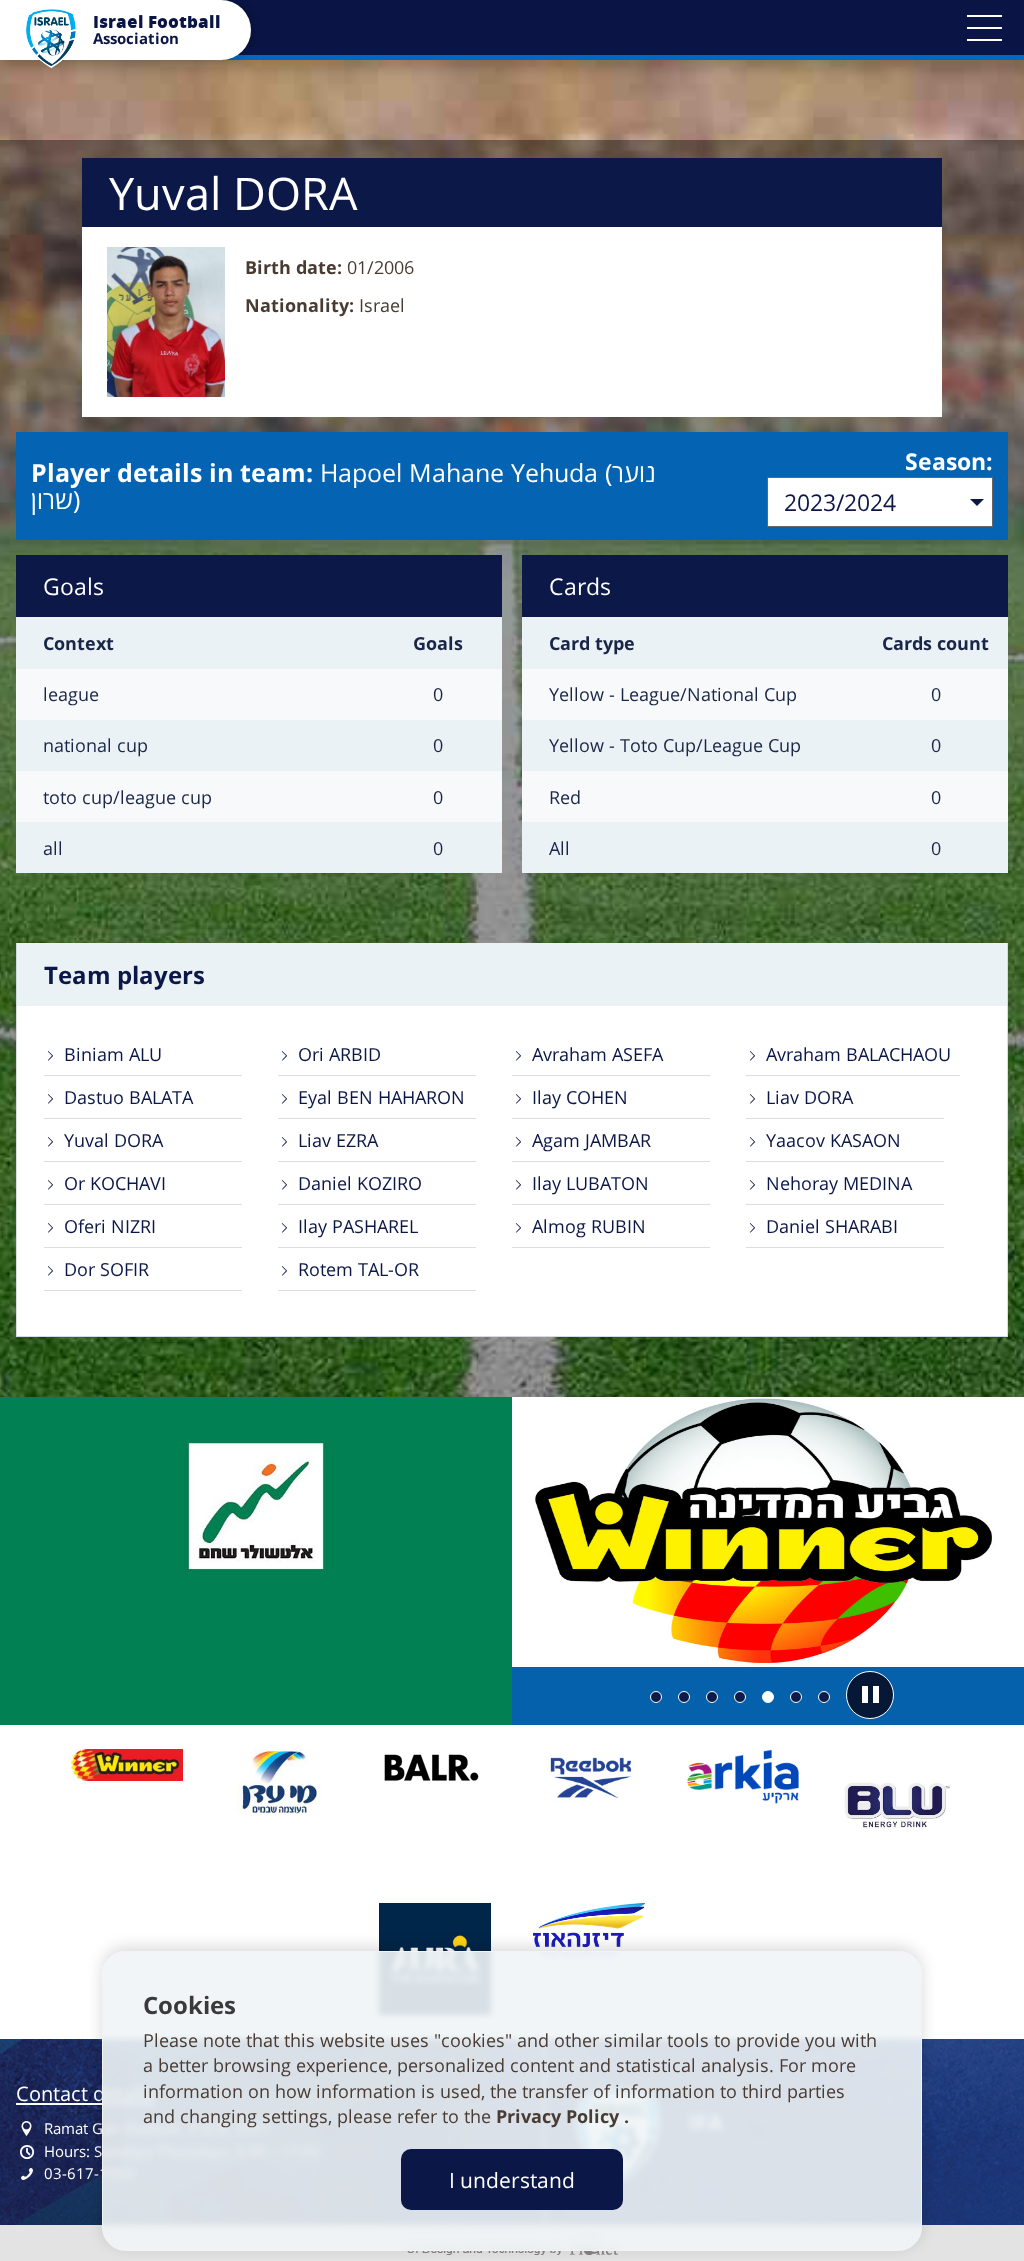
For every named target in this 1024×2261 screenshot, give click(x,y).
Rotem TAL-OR (358, 1269)
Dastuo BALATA (128, 1097)
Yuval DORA (113, 1140)
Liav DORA (809, 1097)
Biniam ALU (113, 1054)
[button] (984, 28)
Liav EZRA (338, 1140)
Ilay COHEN (580, 1097)
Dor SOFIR (106, 1269)
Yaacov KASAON (833, 1140)
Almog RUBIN (589, 1226)
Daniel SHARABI (832, 1226)
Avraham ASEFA (597, 1054)
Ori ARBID (339, 1054)
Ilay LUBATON (590, 1183)
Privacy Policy (560, 2116)
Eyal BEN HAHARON (381, 1097)
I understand (512, 2179)
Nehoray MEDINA (839, 1183)
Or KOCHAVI (115, 1183)
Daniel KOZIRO (360, 1183)
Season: (949, 461)
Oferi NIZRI (110, 1226)
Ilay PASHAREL (358, 1226)
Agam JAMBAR (591, 1140)
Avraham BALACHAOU (858, 1054)
